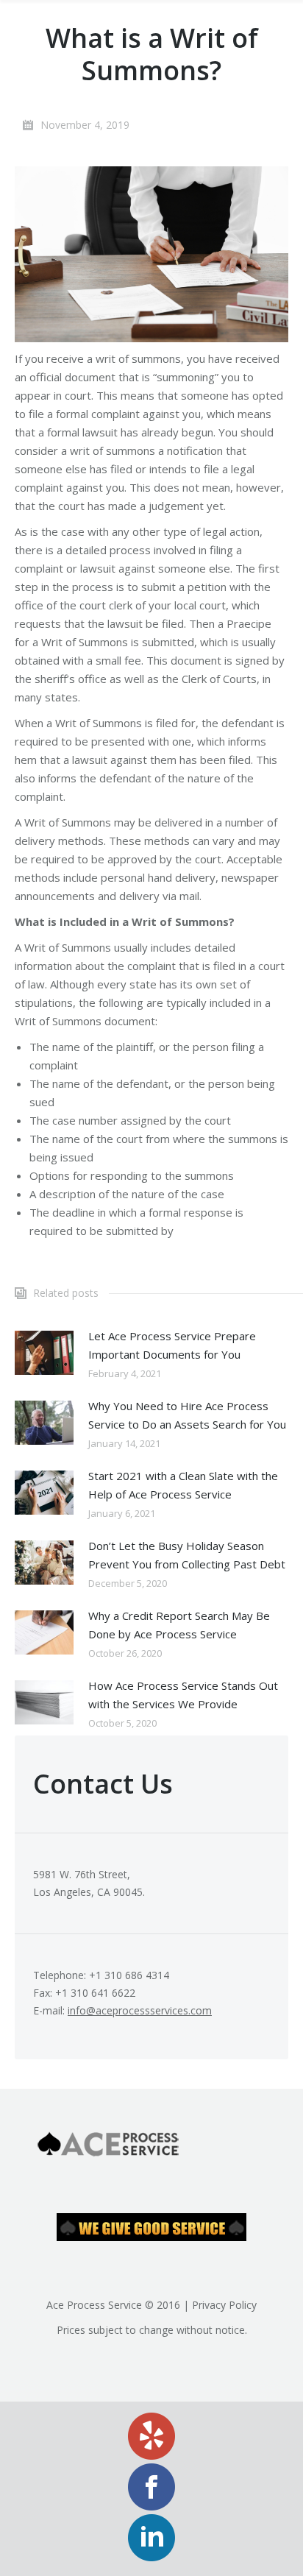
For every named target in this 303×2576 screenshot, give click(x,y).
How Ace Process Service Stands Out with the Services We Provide (183, 1695)
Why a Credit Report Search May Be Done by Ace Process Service (179, 1625)
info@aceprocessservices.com (140, 2010)
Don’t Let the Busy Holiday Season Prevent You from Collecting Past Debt (187, 1555)
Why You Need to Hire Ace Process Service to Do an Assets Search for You (187, 1415)
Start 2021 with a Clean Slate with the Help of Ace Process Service (183, 1485)
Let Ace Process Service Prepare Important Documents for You (172, 1345)
